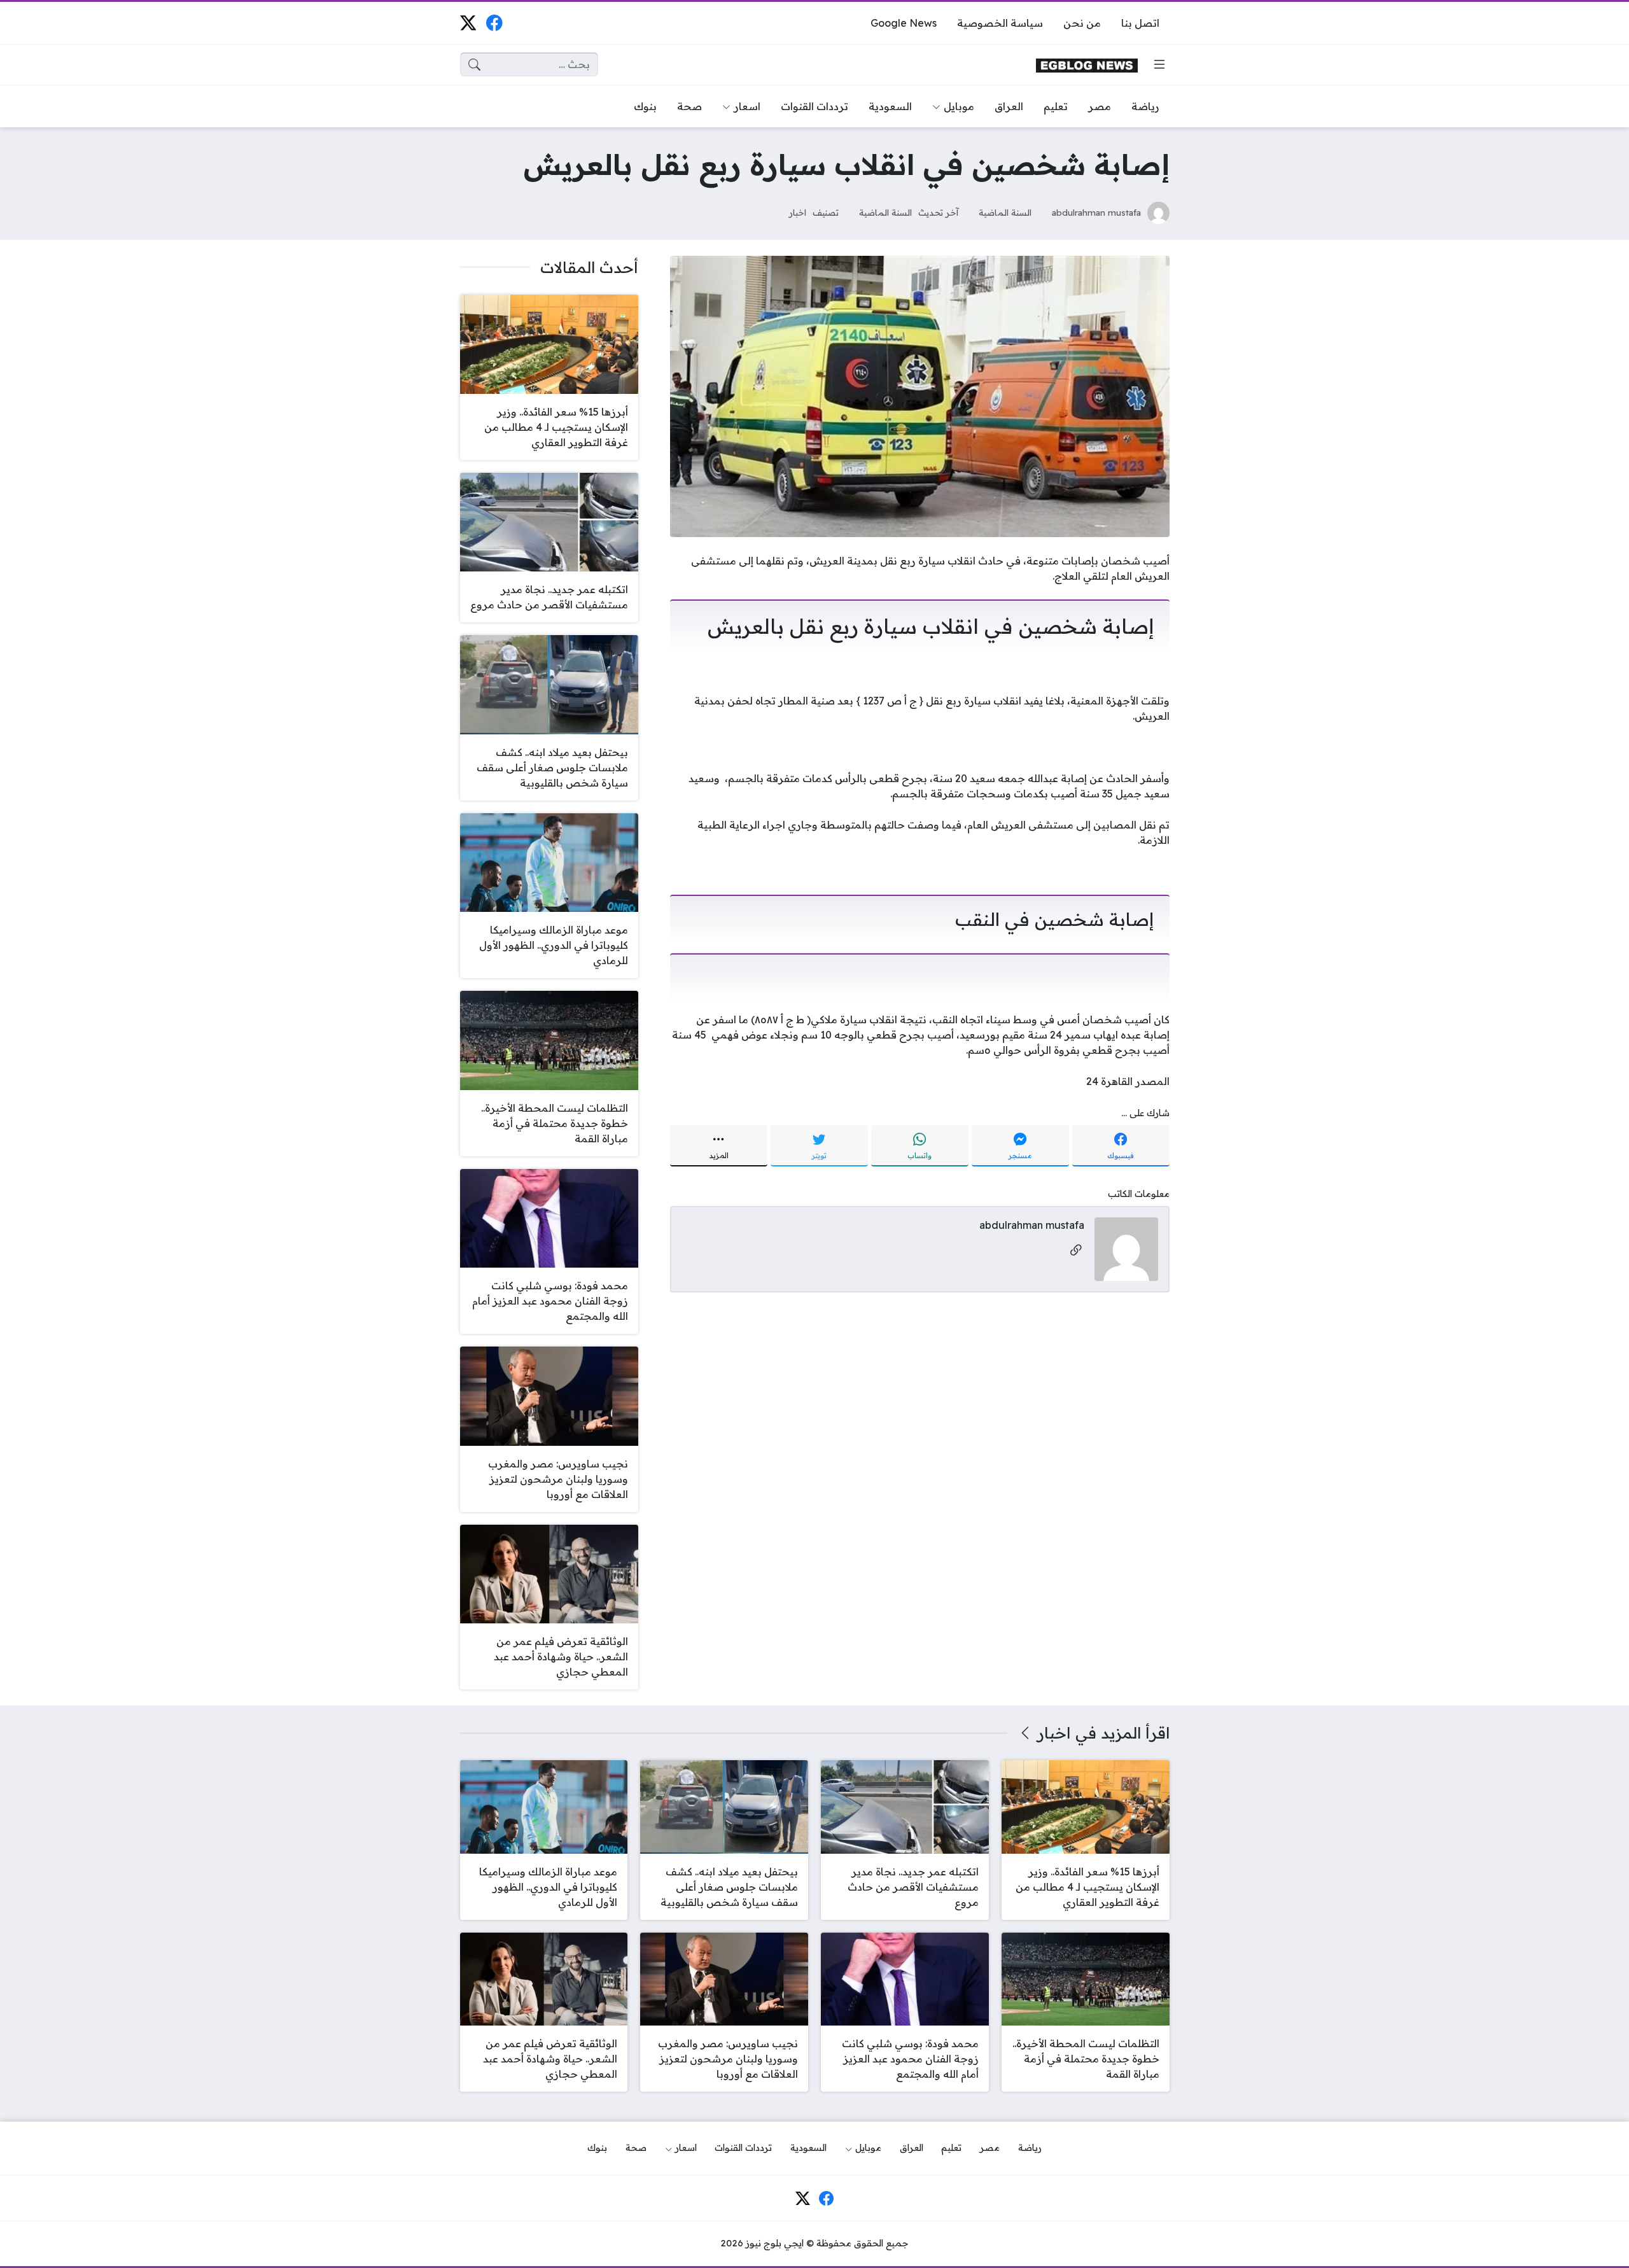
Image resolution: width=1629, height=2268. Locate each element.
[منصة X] (468, 23)
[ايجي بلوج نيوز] (1087, 65)
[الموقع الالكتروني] (1076, 1251)
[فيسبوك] (494, 23)
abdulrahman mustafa (1096, 212)
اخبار (798, 212)
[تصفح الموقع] (1159, 64)
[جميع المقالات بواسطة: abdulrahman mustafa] (1126, 1248)
